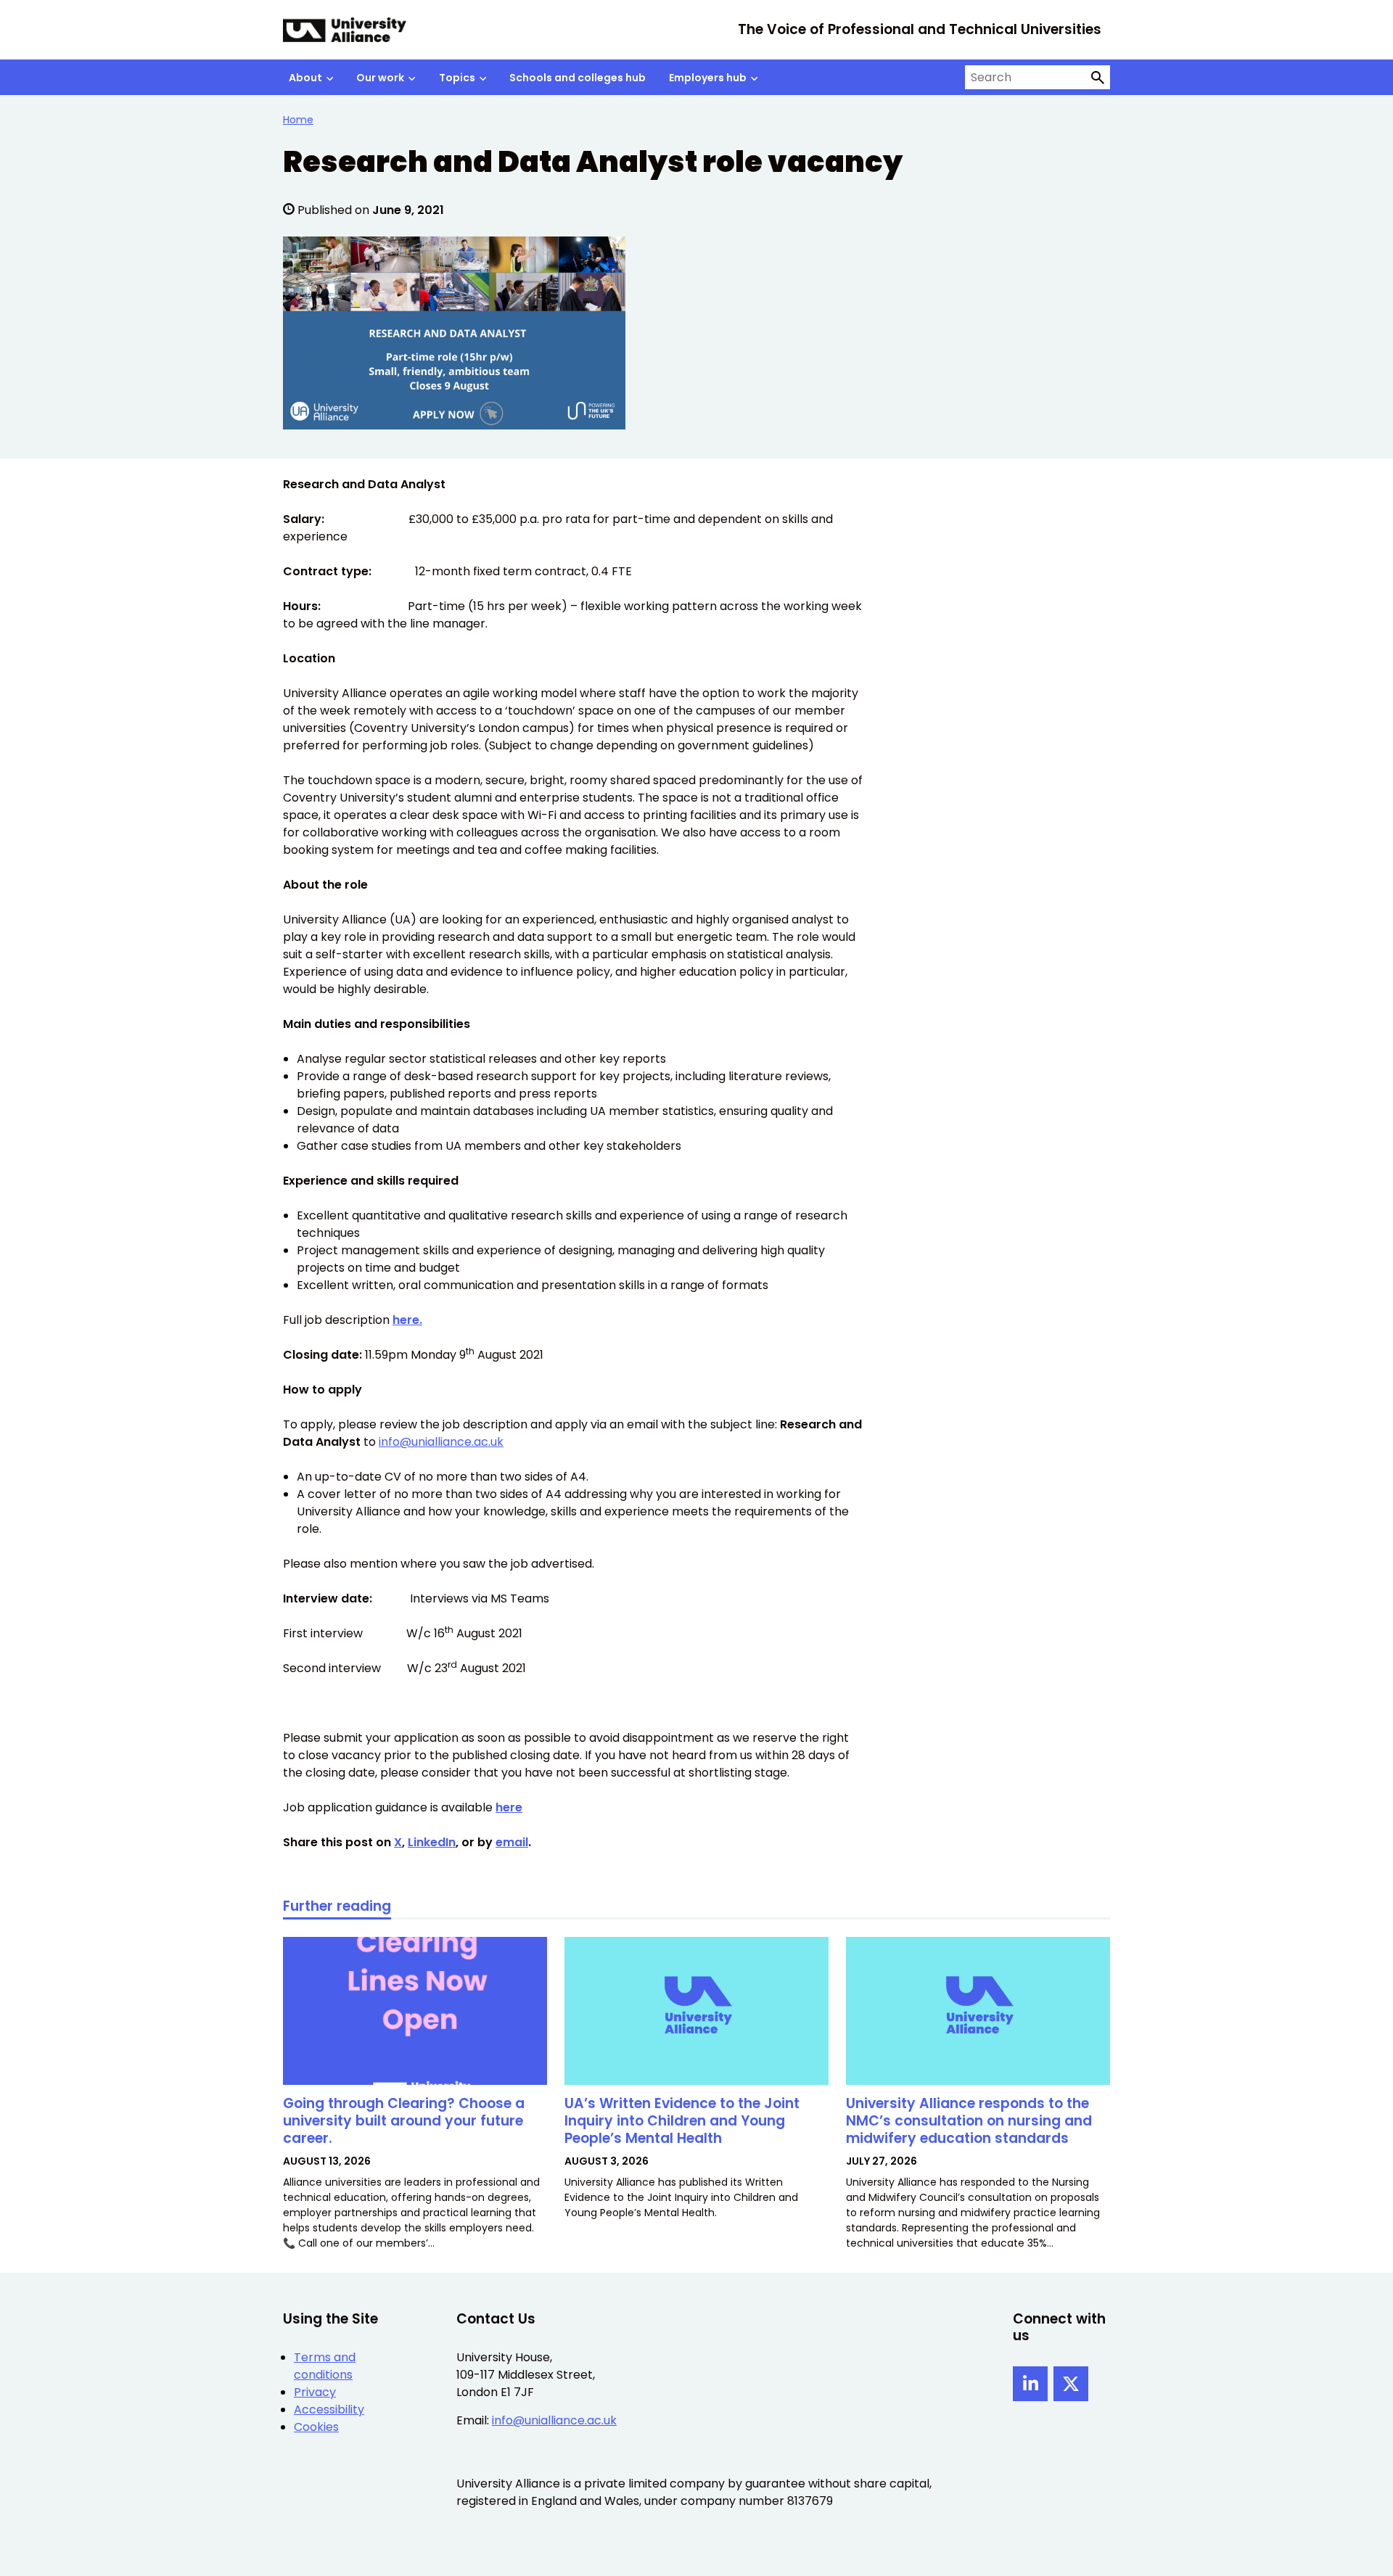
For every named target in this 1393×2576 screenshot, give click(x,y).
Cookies (316, 2427)
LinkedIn (432, 1842)
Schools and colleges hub (578, 78)
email (512, 1842)
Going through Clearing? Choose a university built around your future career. (404, 2121)
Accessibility (329, 2410)
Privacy (315, 2392)
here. (407, 1320)
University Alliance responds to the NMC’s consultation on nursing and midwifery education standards (969, 2121)
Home (298, 120)
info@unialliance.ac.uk (441, 1442)
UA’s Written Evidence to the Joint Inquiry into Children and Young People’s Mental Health (682, 2121)
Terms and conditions (325, 2366)
